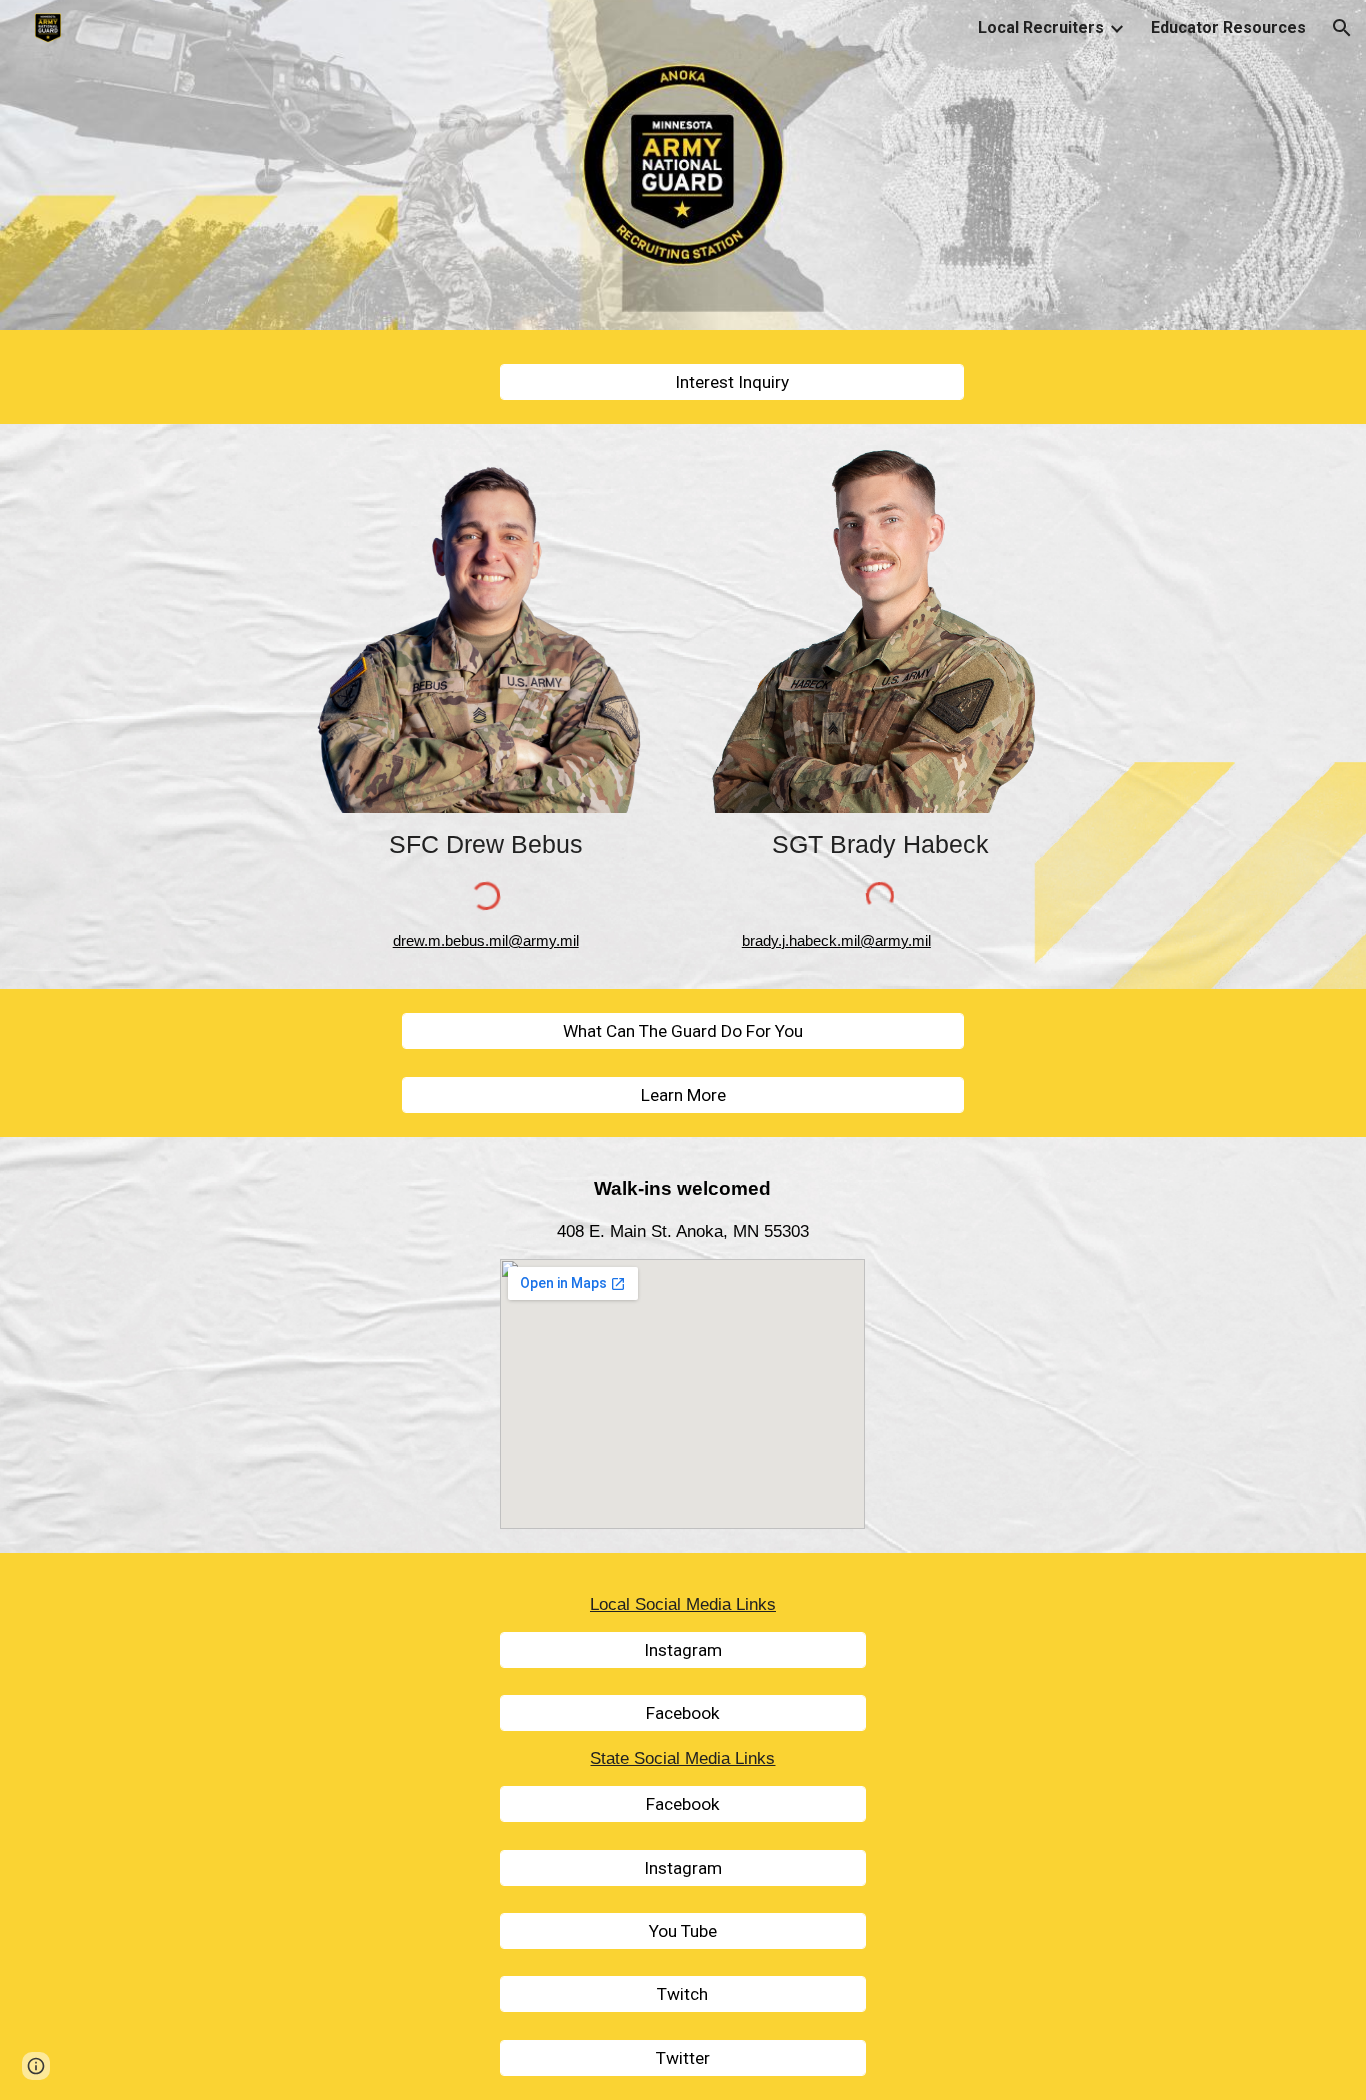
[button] (1342, 28)
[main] (485, 844)
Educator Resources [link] (1228, 27)
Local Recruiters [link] (1041, 27)
